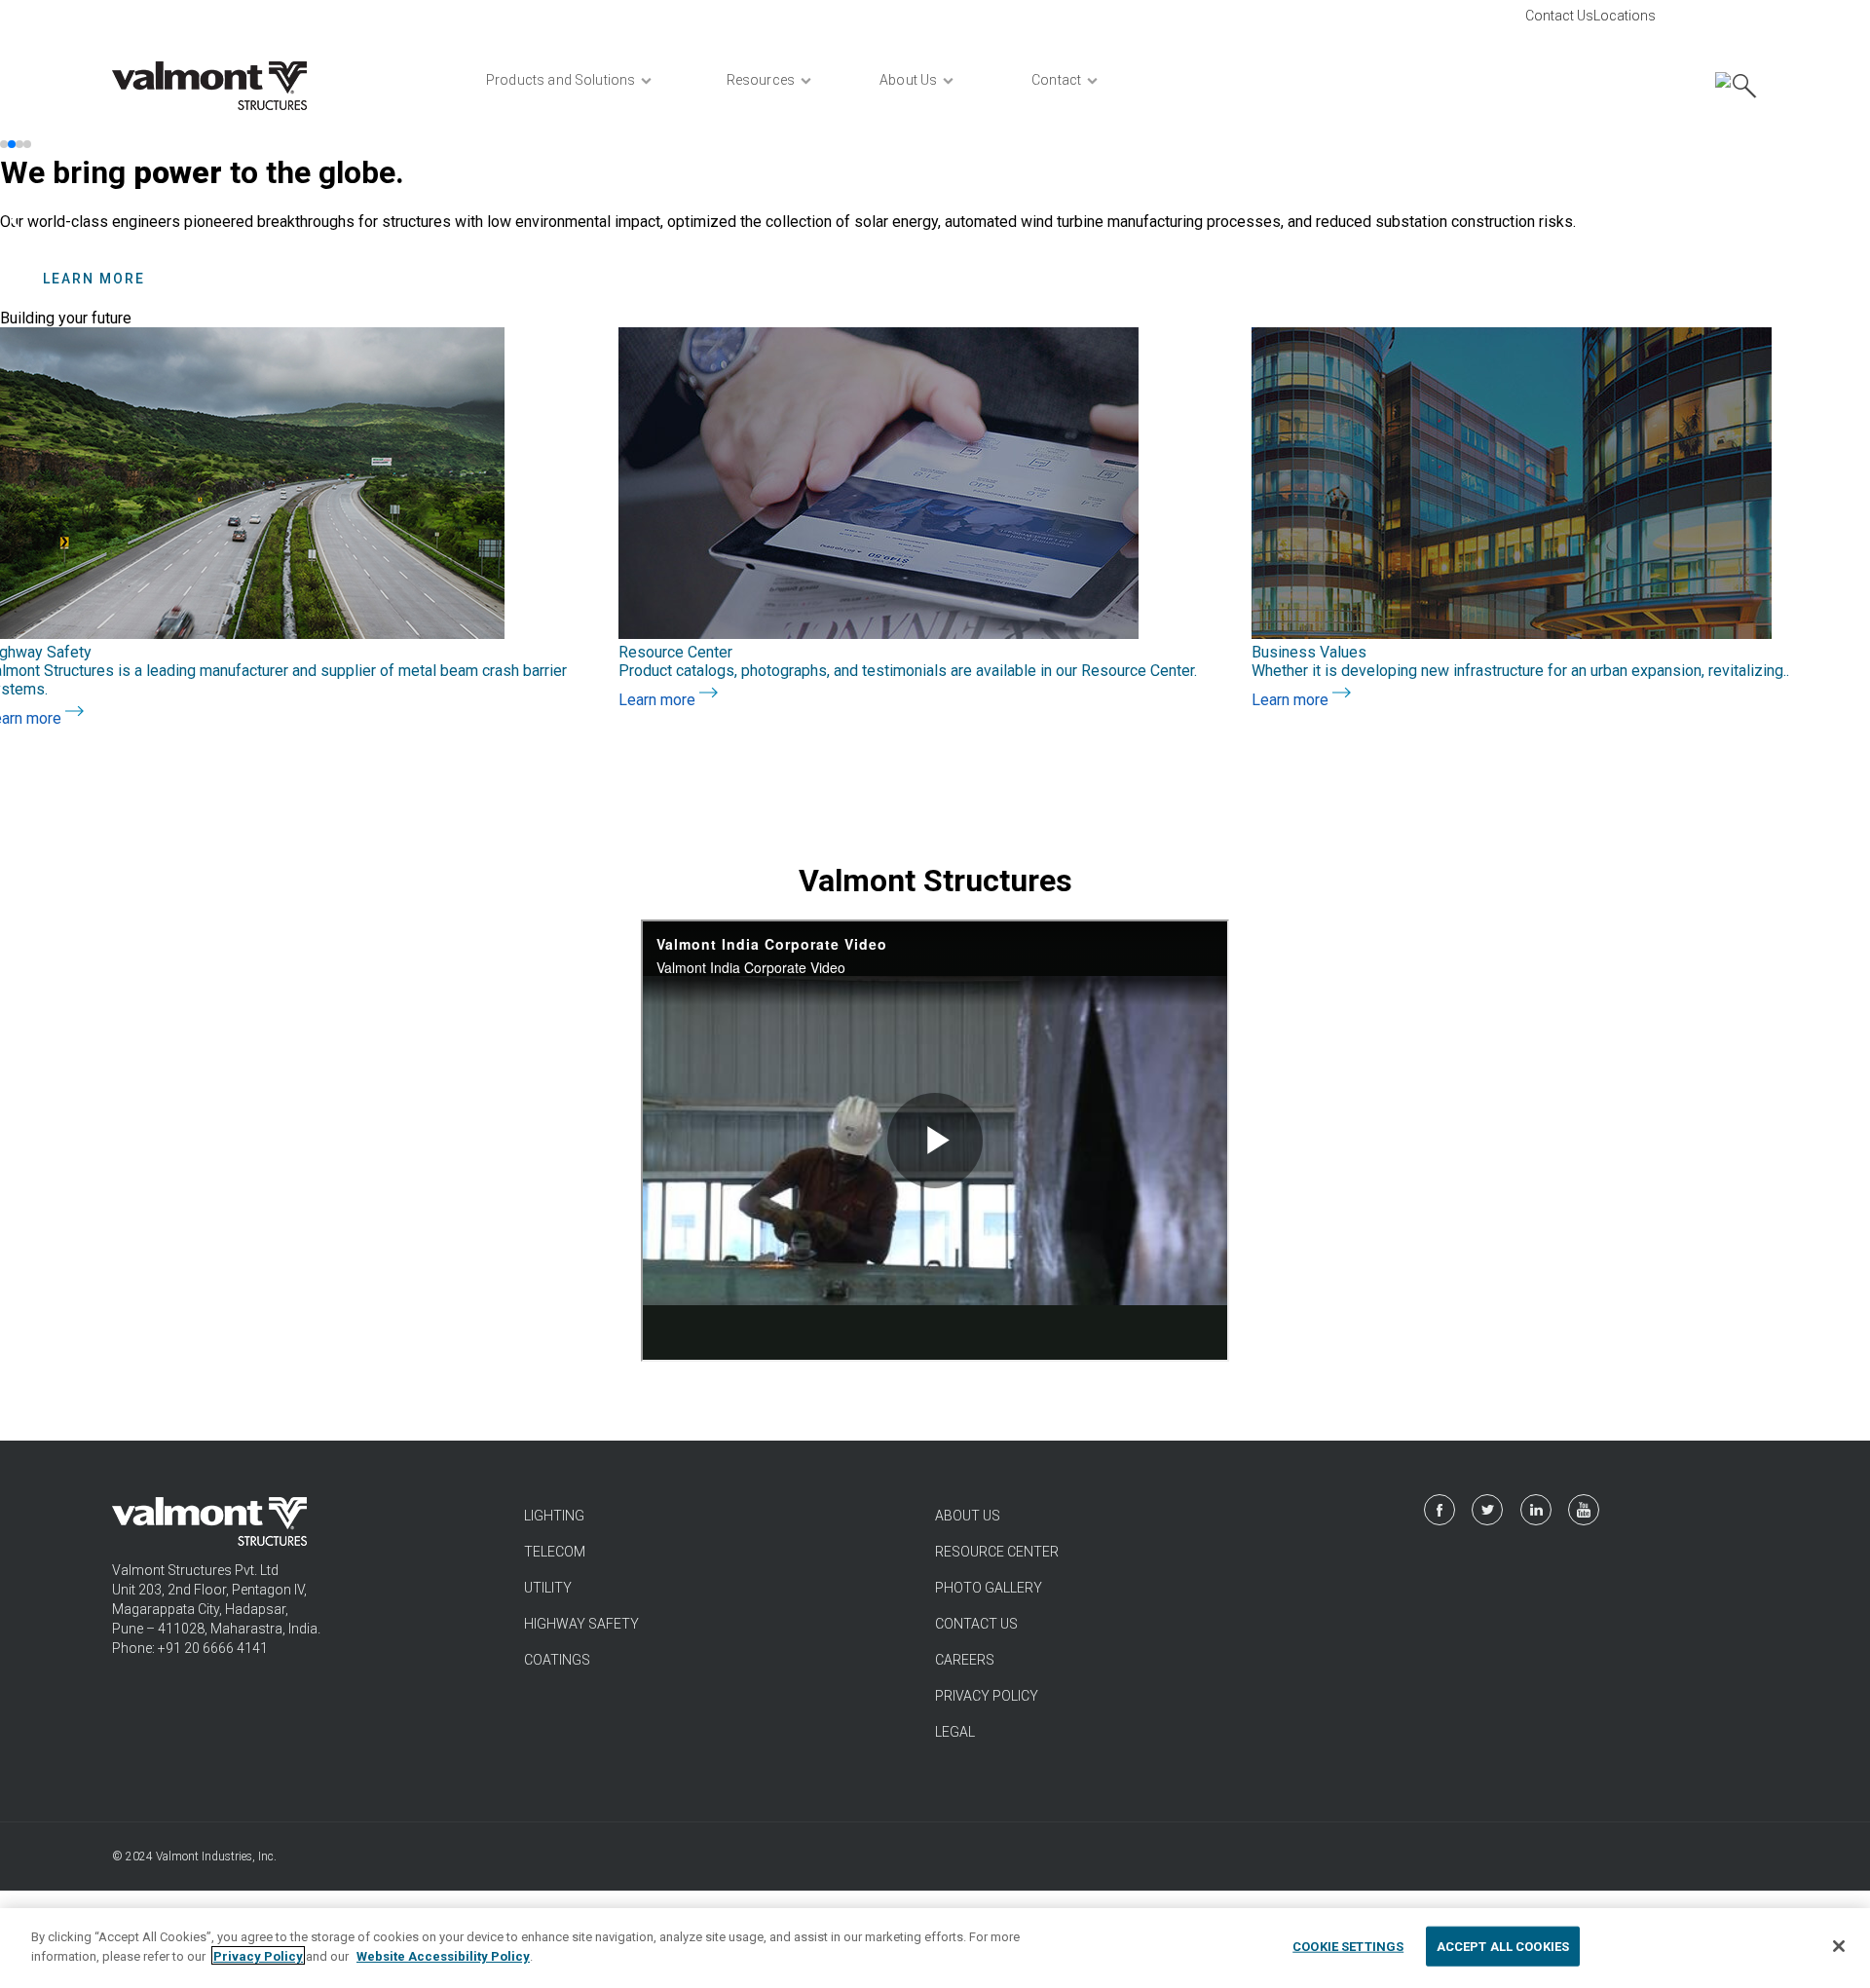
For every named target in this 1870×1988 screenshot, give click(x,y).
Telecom (555, 1552)
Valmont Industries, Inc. (216, 1857)
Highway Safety (581, 1624)
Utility (548, 1588)
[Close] (1839, 1946)
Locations (1625, 16)
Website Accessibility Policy (443, 1955)
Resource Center (997, 1552)
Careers (965, 1660)
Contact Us (1559, 16)
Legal (955, 1732)
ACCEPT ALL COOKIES (1503, 1947)
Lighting (554, 1516)
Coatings (557, 1660)
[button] (4, 144)
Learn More (94, 279)
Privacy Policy (987, 1696)
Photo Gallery (989, 1588)
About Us (968, 1516)
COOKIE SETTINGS (1348, 1947)
